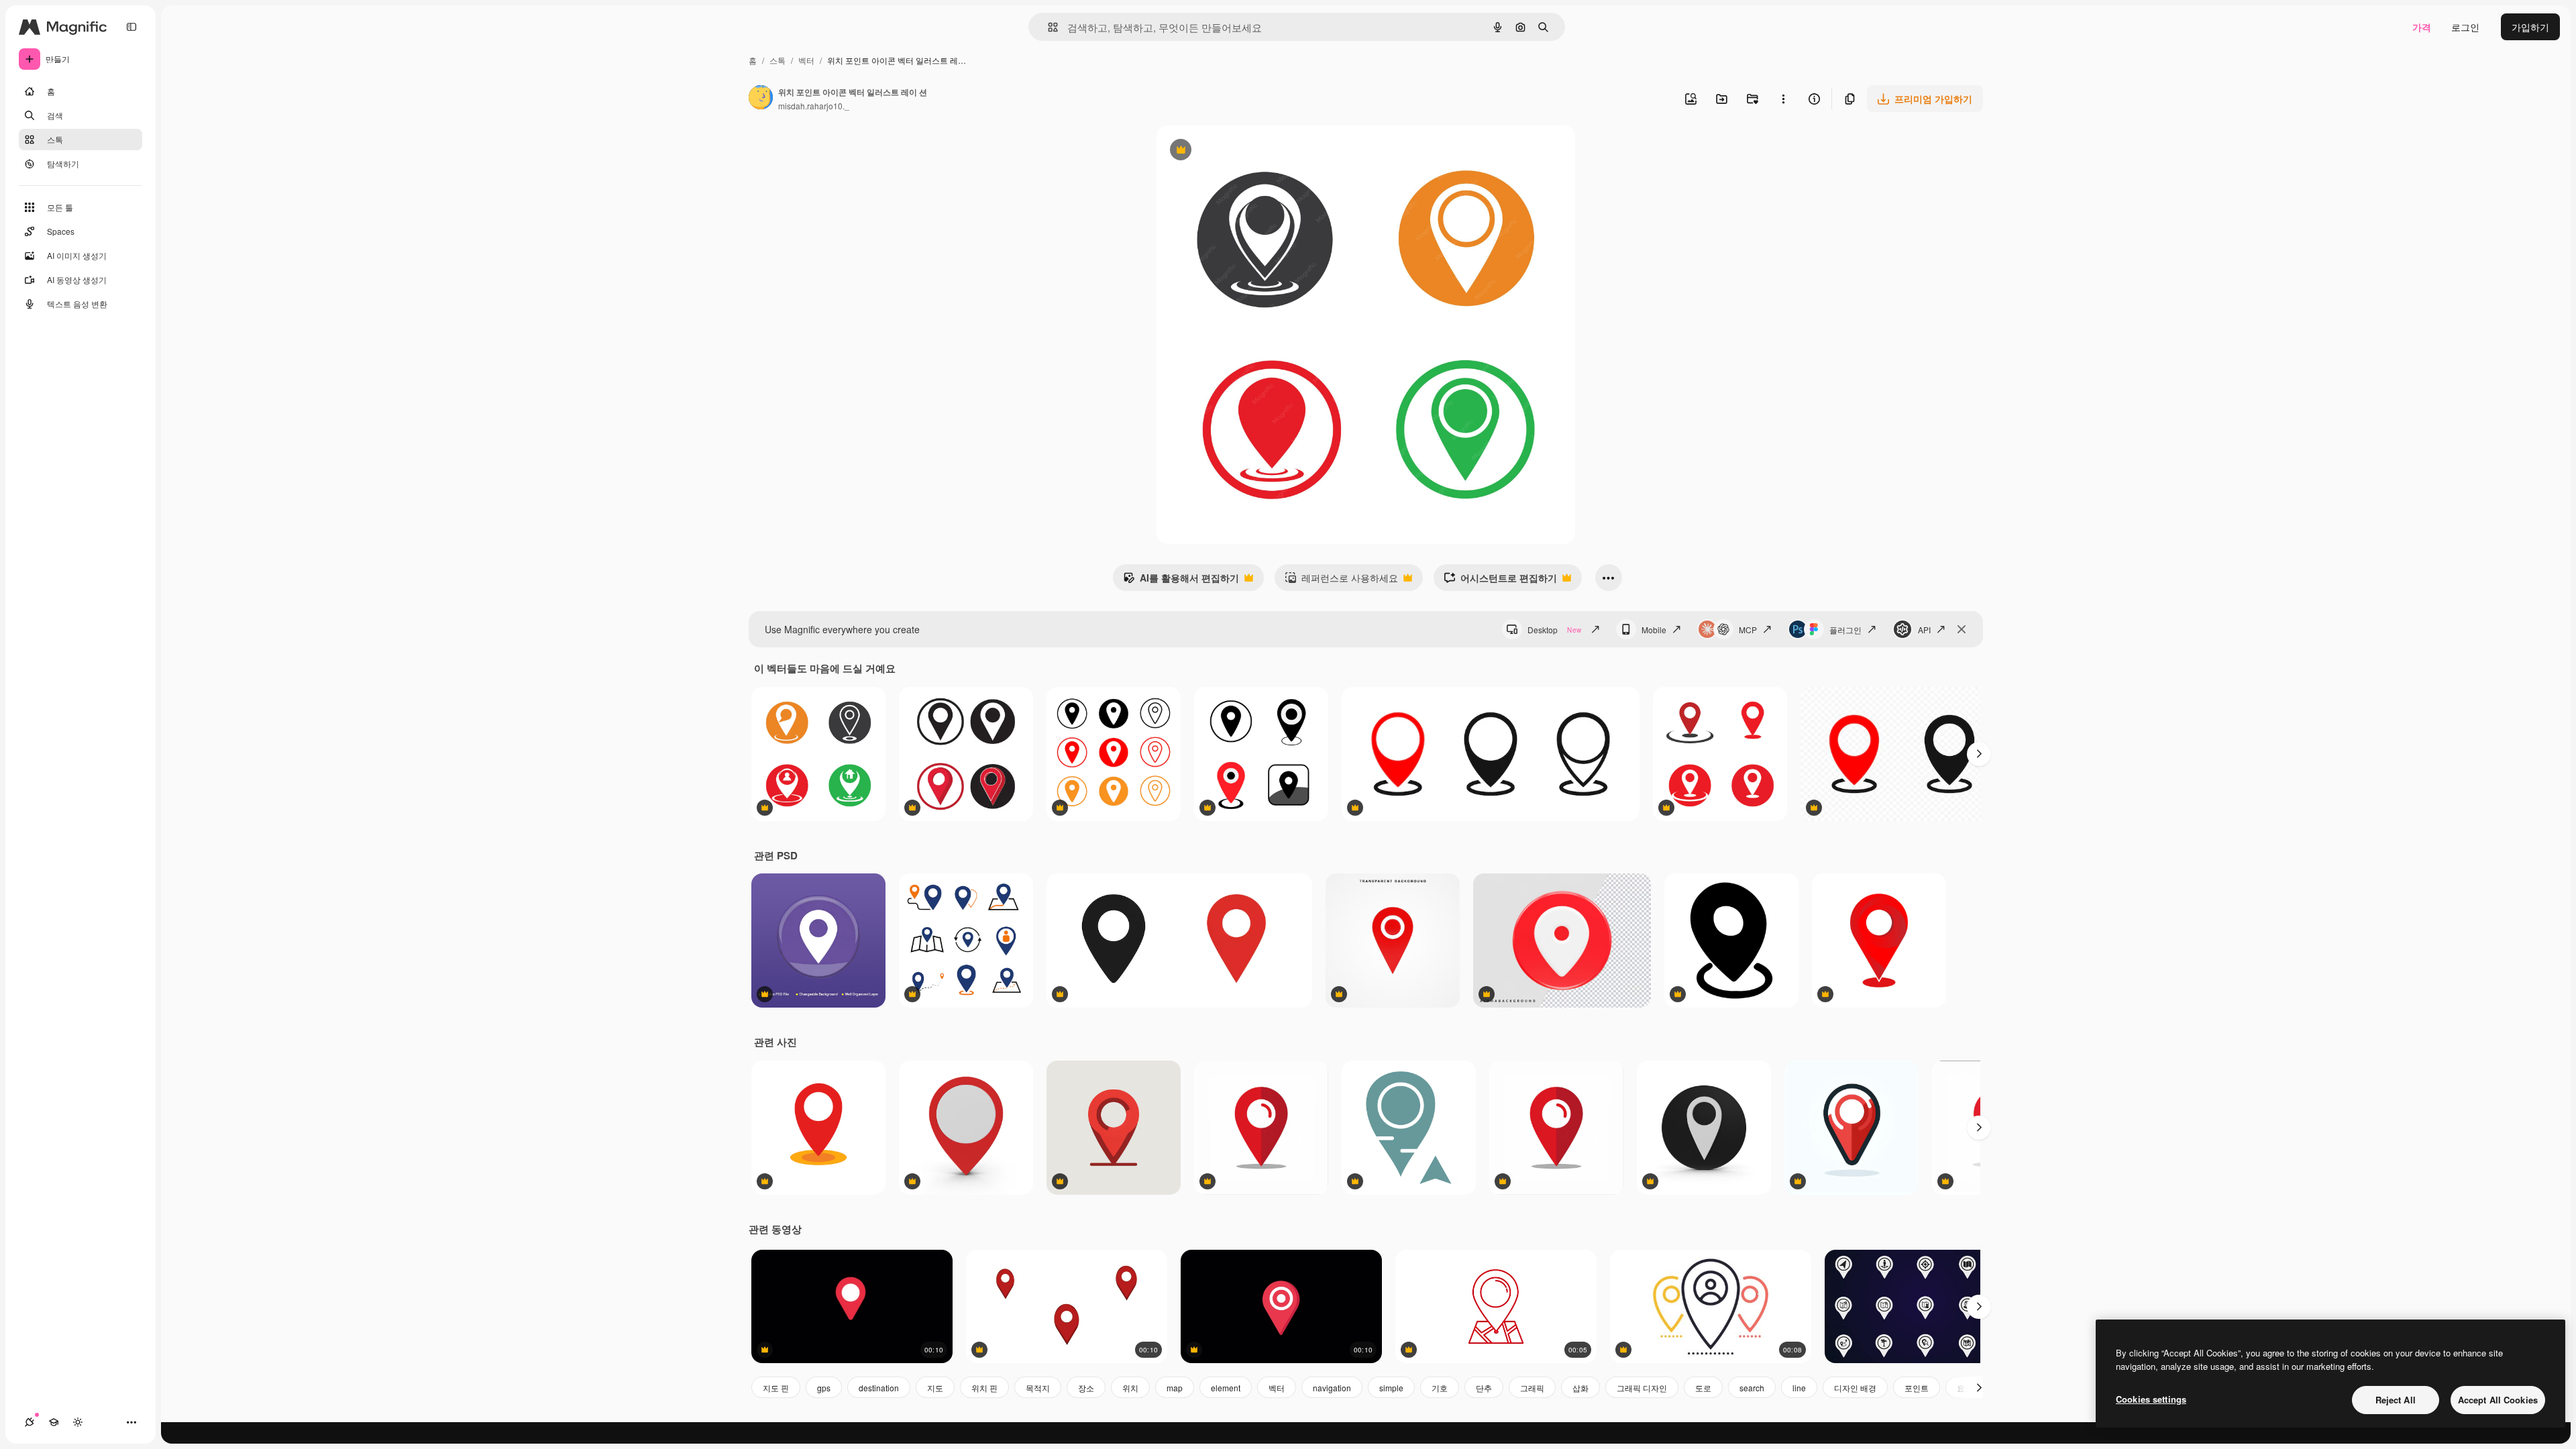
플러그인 (1845, 630)
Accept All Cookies (2498, 1400)
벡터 (806, 60)
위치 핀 (984, 1388)
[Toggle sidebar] (131, 27)
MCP (1748, 630)
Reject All (2396, 1400)
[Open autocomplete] (1048, 27)
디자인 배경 (1855, 1388)
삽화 (1580, 1388)
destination (879, 1388)
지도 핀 (776, 1388)
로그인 (2465, 27)
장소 (1086, 1388)
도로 (1703, 1388)
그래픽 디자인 (1642, 1388)
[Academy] (54, 1422)
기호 (1440, 1388)
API (1924, 630)
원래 (1234, 151)
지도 (935, 1388)
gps (824, 1388)
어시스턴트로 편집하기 (1500, 581)
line (1799, 1388)
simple (1391, 1388)
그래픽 (1532, 1388)
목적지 (1038, 1388)
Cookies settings (2151, 1399)
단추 (1484, 1388)
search (1752, 1388)
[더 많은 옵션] (1783, 99)
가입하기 (2530, 27)
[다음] (1979, 754)
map (1175, 1388)
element (1226, 1388)
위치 (1130, 1388)
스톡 (777, 60)
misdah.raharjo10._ (814, 106)
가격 (2422, 27)
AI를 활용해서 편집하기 (1181, 581)
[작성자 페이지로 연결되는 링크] (761, 99)
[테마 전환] (78, 1422)
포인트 (1917, 1388)
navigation (1332, 1388)
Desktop (1554, 630)
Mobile (1654, 630)
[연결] (30, 1422)
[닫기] (1962, 629)
